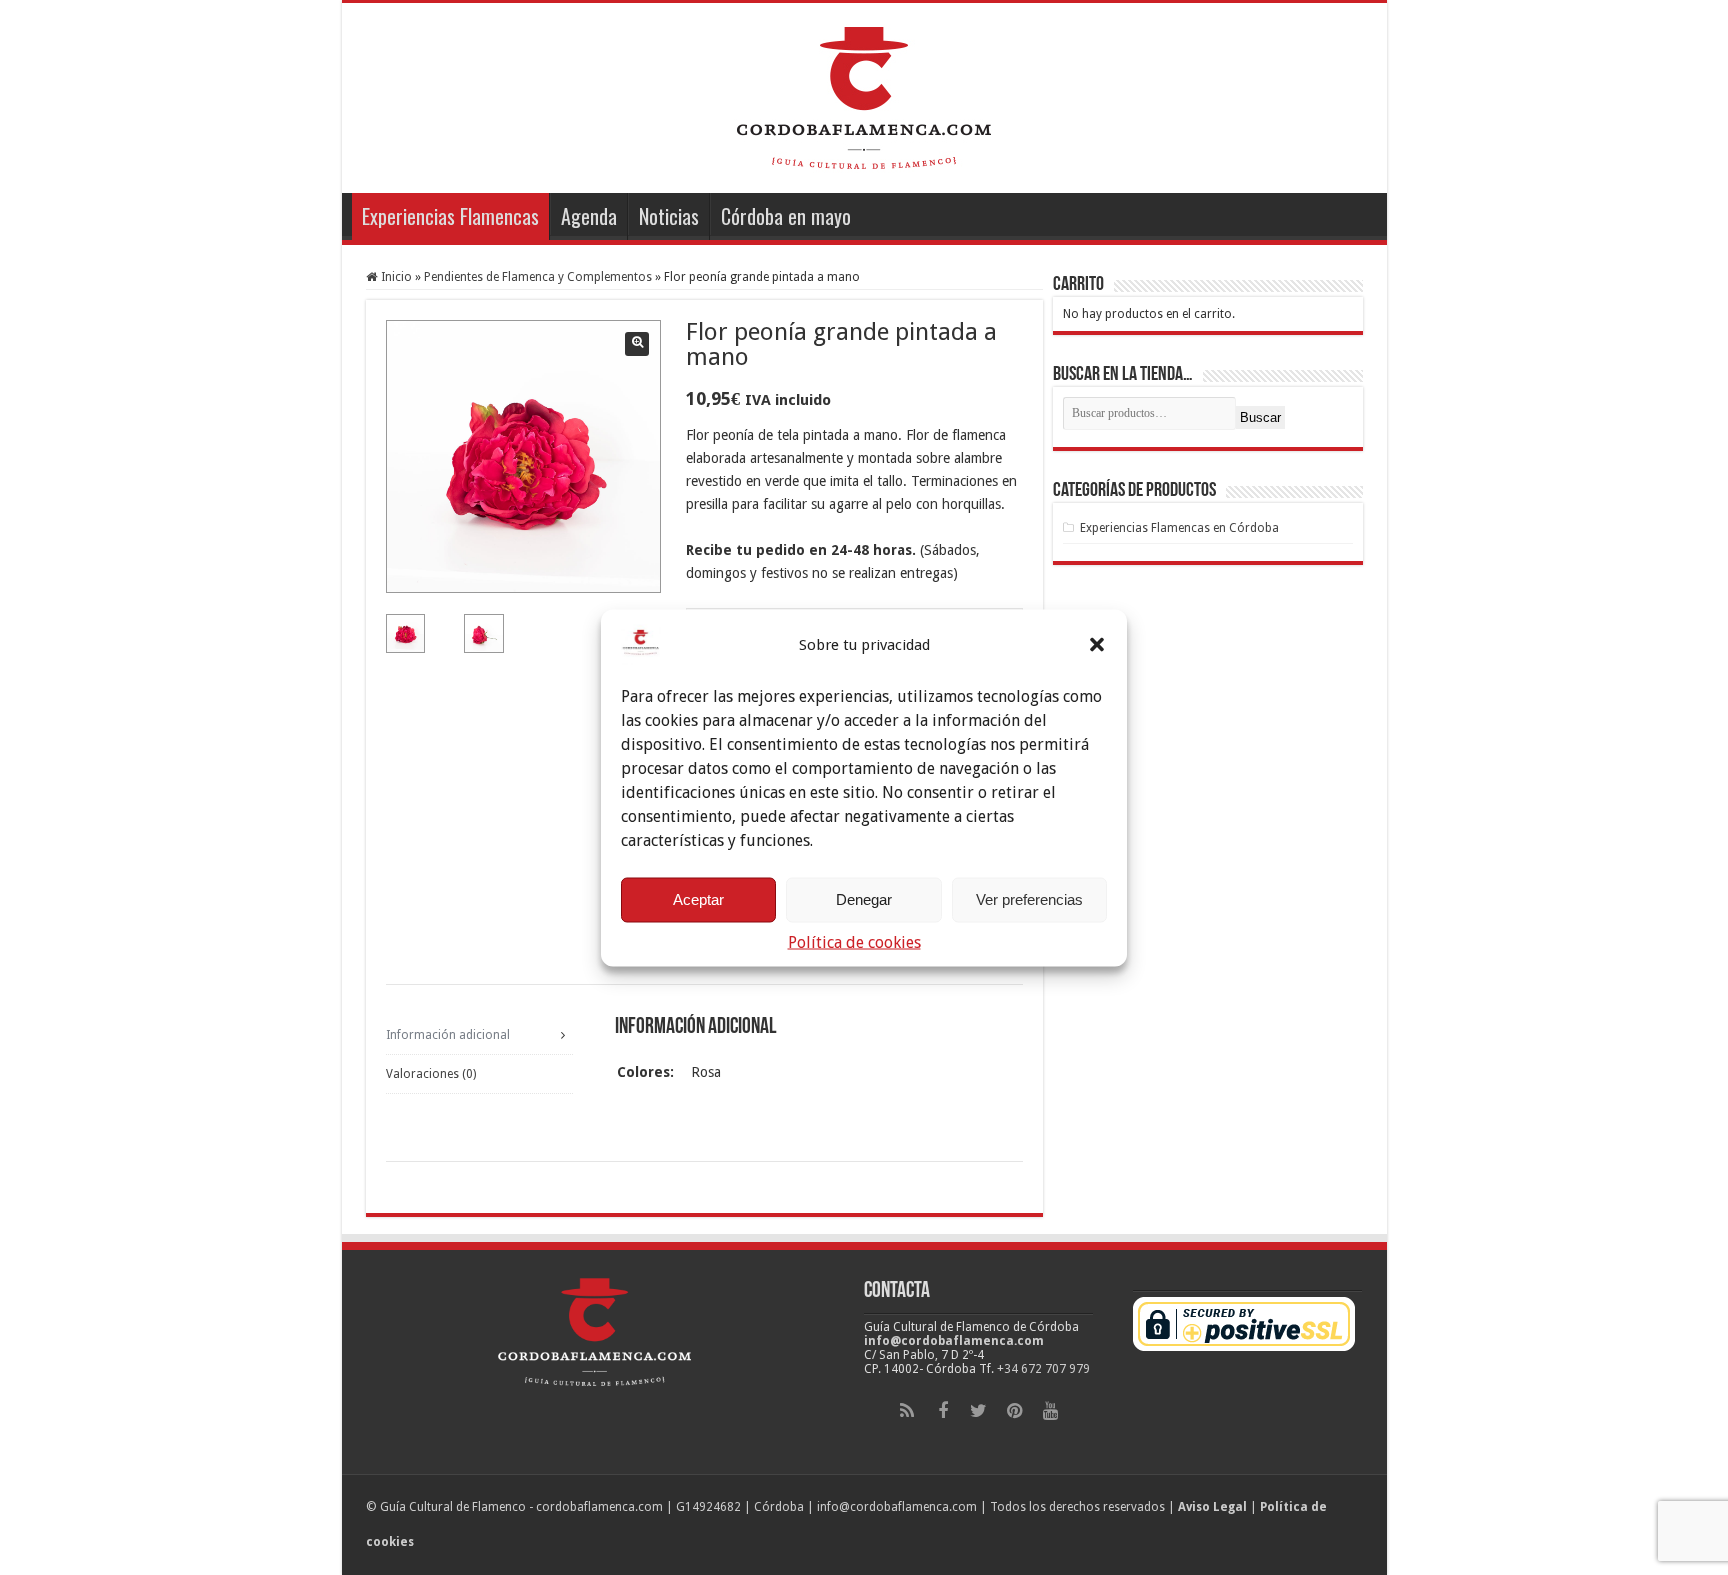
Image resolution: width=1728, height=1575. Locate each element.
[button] (1097, 644)
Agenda (589, 216)
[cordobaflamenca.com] (864, 94)
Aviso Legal (1212, 1507)
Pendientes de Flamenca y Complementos (538, 277)
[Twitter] (979, 1411)
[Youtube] (1051, 1411)
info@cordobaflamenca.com (954, 1341)
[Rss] (907, 1411)
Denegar (864, 899)
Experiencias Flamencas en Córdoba (1179, 528)
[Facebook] (943, 1411)
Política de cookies (854, 941)
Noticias (669, 216)
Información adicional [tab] (448, 1035)
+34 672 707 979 (1043, 1369)
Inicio (396, 277)
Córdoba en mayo (786, 216)
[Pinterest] (1015, 1411)
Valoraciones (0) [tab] (431, 1074)
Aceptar (698, 899)
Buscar (1260, 417)
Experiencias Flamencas (450, 216)
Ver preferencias (1029, 899)
